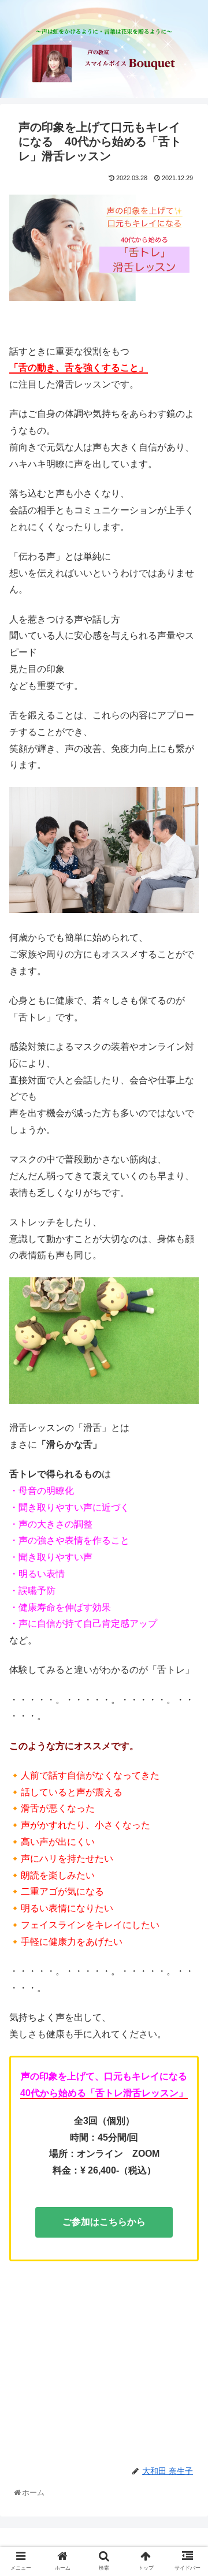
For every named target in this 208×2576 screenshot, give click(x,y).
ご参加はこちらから (104, 2222)
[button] (187, 1570)
